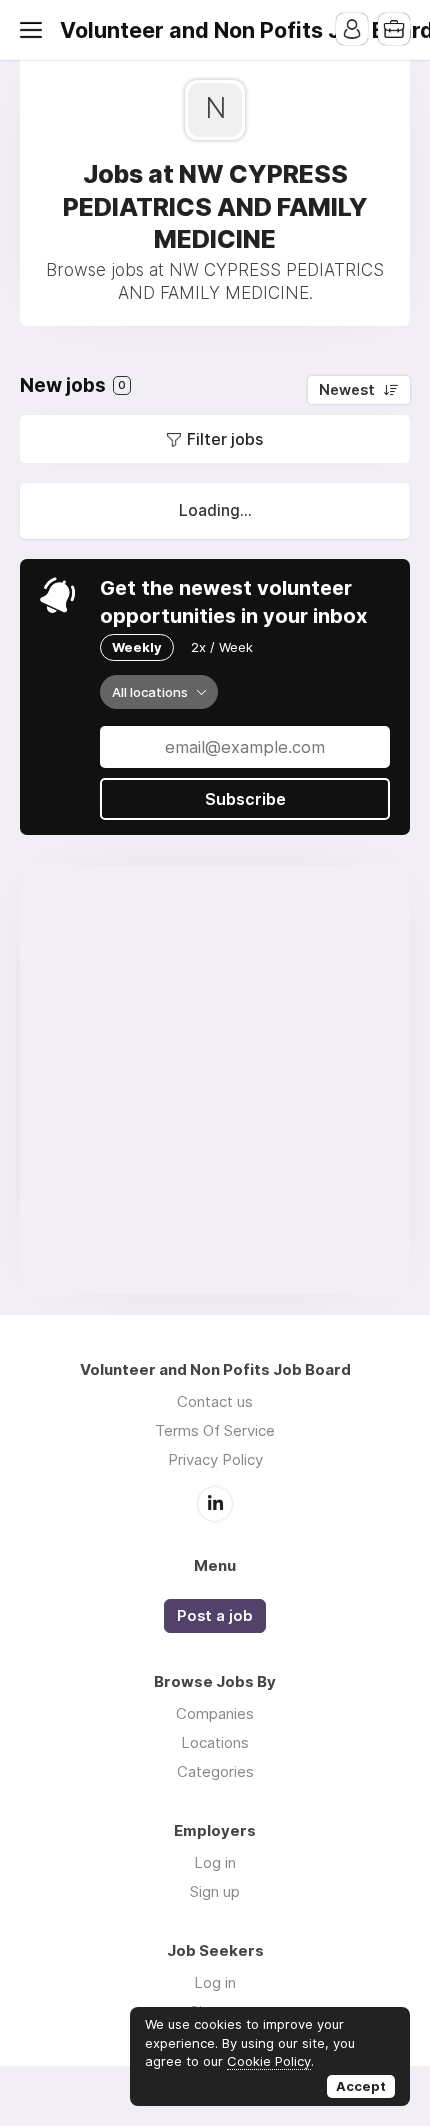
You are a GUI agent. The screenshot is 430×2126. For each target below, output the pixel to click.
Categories (215, 1771)
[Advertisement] (215, 1080)
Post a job (215, 1616)
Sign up (215, 1891)
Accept (361, 2086)
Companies (215, 1713)
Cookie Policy (269, 2061)
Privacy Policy (215, 1459)
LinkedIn (215, 1504)
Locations (215, 1742)
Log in (215, 1862)
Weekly (137, 647)
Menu (35, 30)
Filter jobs (225, 439)
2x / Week (222, 647)
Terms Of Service (215, 1430)
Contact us (215, 1401)
